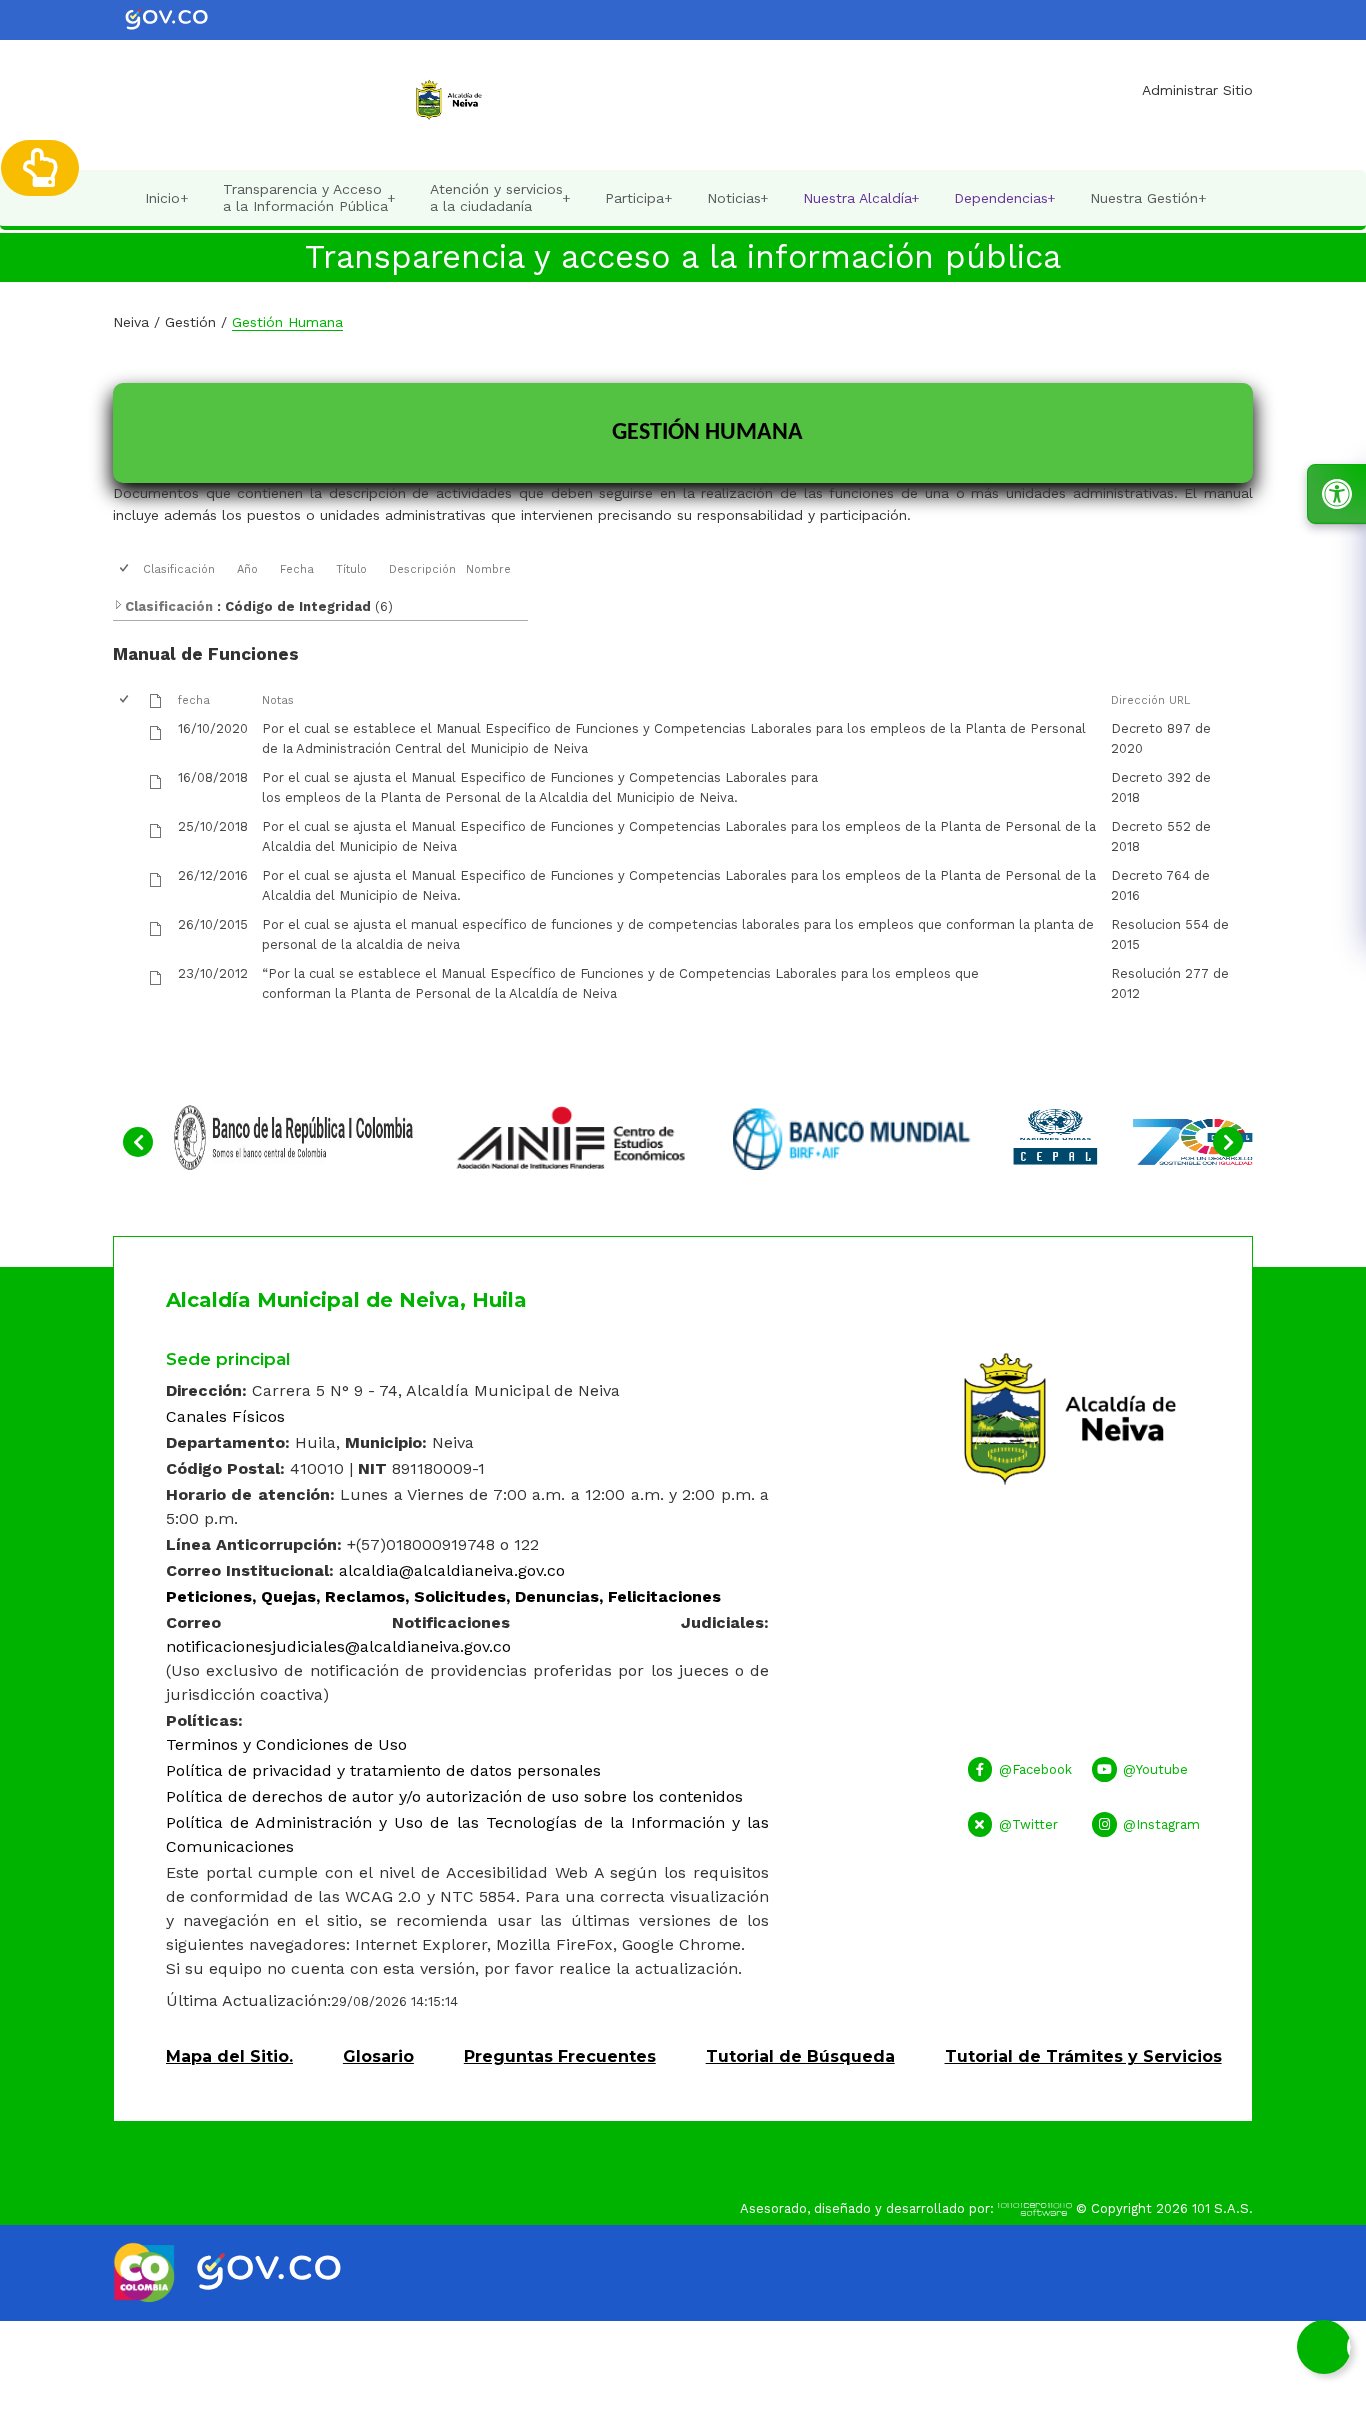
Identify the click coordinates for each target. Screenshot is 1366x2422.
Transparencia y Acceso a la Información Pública (309, 197)
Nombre (488, 569)
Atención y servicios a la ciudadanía (500, 197)
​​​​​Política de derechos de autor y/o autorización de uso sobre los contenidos (454, 1796)
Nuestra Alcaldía (861, 198)
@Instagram (1161, 1824)
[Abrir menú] (150, 586)
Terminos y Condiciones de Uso (286, 1744)
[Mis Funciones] (40, 168)
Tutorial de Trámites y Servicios (1083, 2056)
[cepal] (1133, 1135)
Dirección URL (1150, 700)
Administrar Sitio (1197, 90)
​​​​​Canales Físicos (225, 1416)
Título (351, 569)
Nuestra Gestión (1148, 198)
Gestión (190, 322)
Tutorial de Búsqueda (800, 2056)
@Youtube (1155, 1769)
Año (247, 569)
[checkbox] (125, 569)
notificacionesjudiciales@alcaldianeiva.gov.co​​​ (338, 1646)
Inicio (166, 198)
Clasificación (179, 569)
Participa (638, 198)
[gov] (181, 18)
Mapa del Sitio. (229, 2056)
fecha (194, 700)
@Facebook (1035, 1769)
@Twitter (1028, 1824)
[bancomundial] (853, 1135)
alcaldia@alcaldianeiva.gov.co (452, 1570)
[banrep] (293, 1135)
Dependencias (1005, 198)
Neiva (131, 322)
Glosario (378, 2056)
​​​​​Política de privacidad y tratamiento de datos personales (383, 1770)
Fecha (297, 569)
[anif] (573, 1135)
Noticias (738, 198)
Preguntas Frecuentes (560, 2056)
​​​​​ (443, 1596)
